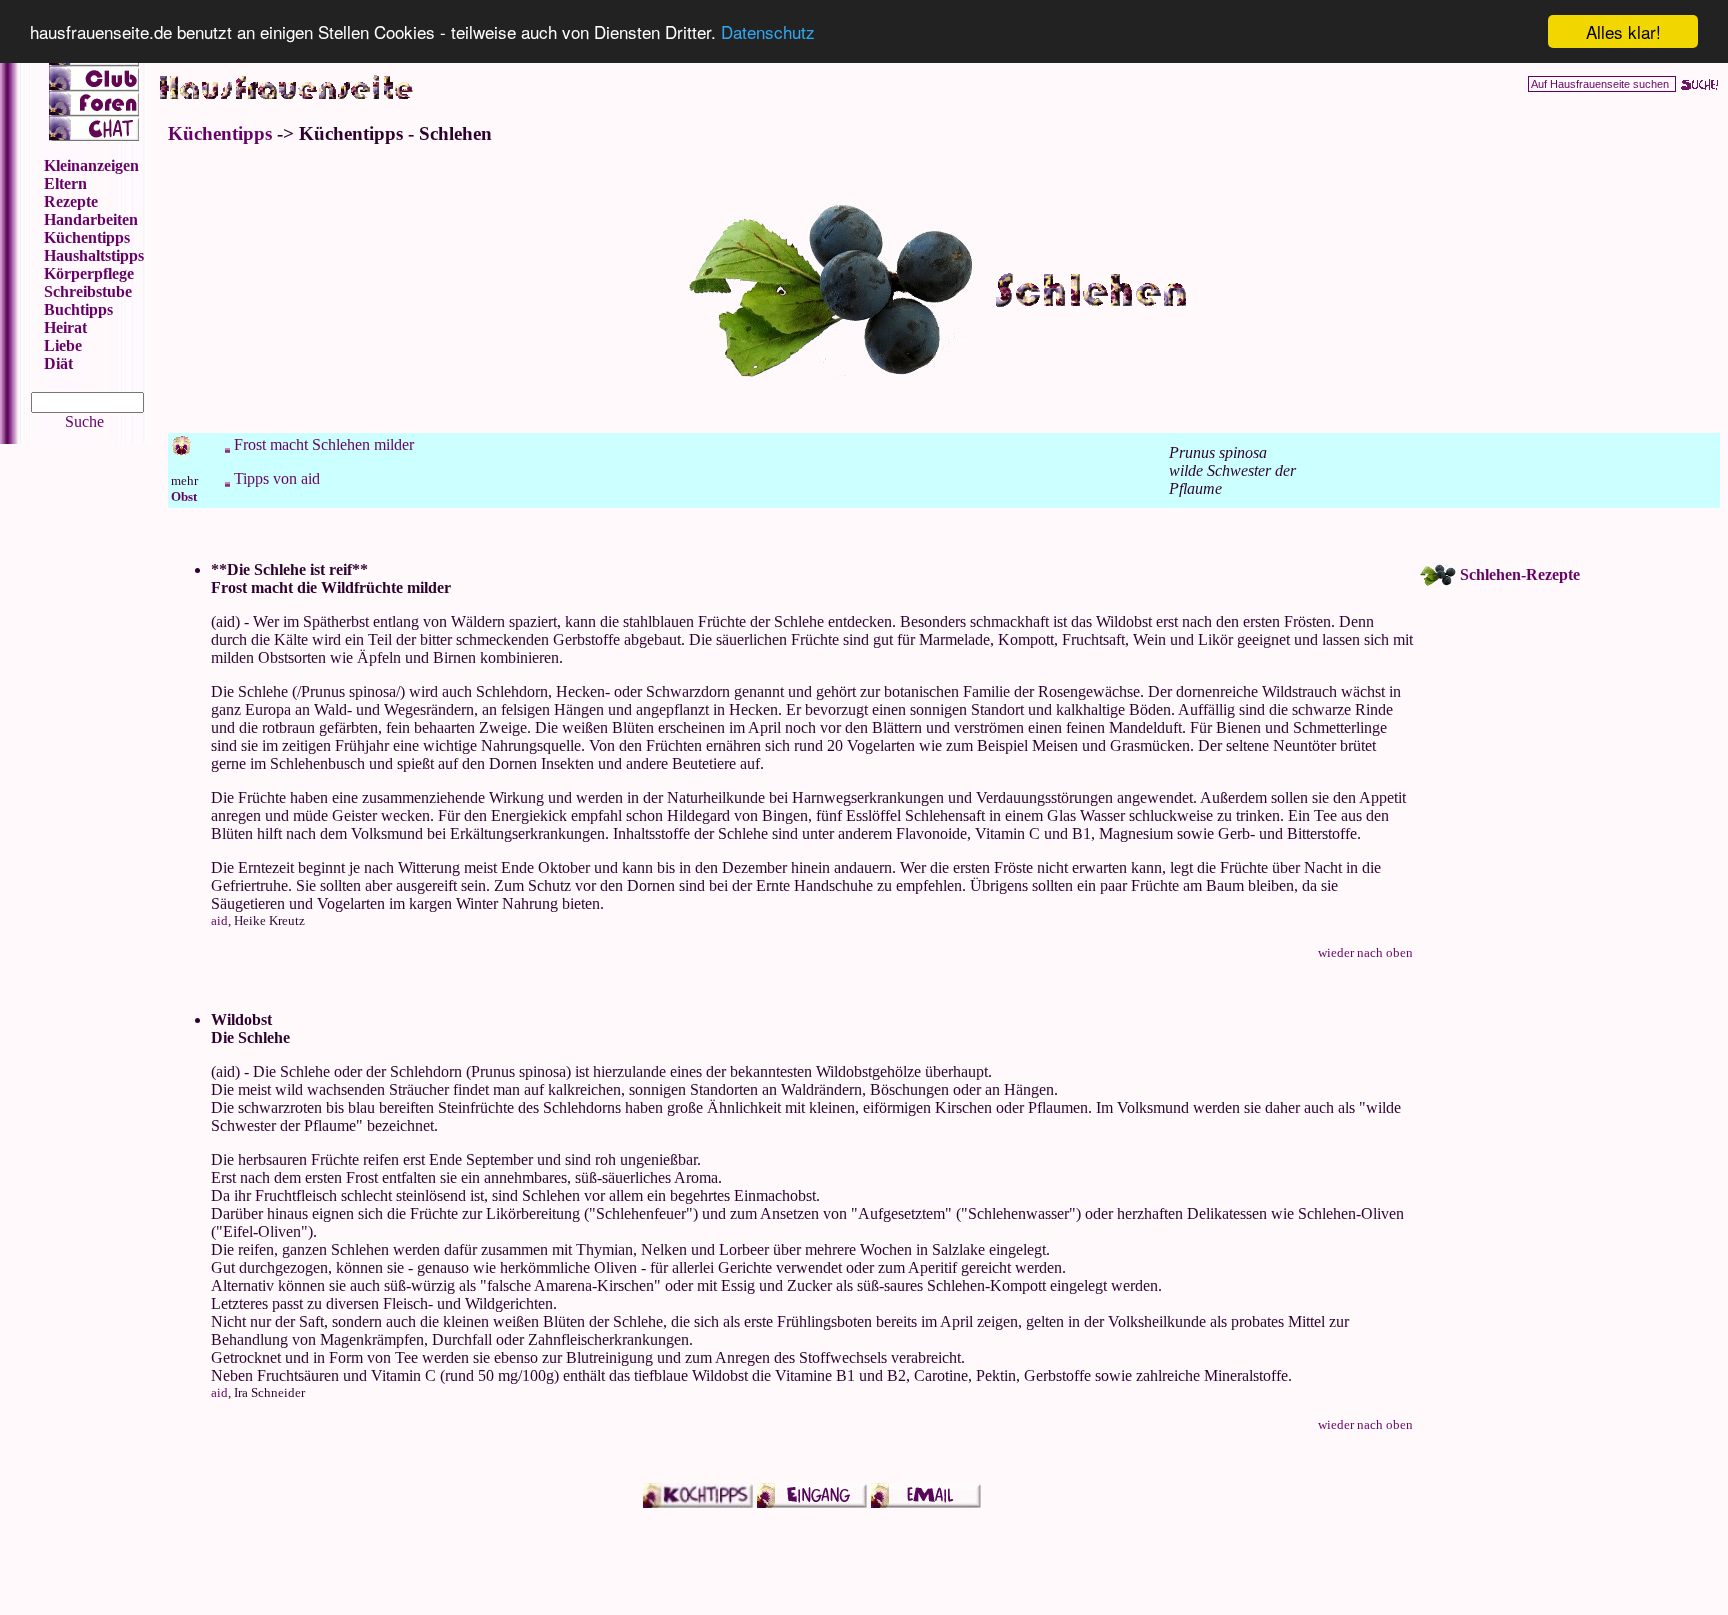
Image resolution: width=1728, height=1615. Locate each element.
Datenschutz (768, 32)
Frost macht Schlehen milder (324, 444)
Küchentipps (220, 133)
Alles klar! (1623, 31)
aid (219, 920)
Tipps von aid (277, 478)
